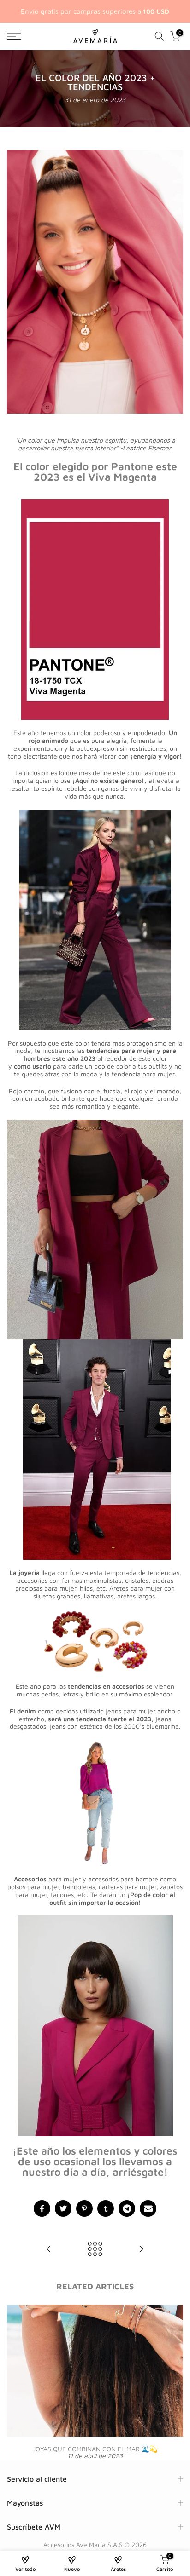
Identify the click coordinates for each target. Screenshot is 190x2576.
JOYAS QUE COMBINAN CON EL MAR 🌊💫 (95, 2449)
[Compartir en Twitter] (63, 2208)
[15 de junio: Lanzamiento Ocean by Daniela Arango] (49, 2250)
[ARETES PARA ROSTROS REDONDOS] (141, 2250)
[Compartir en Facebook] (42, 2208)
